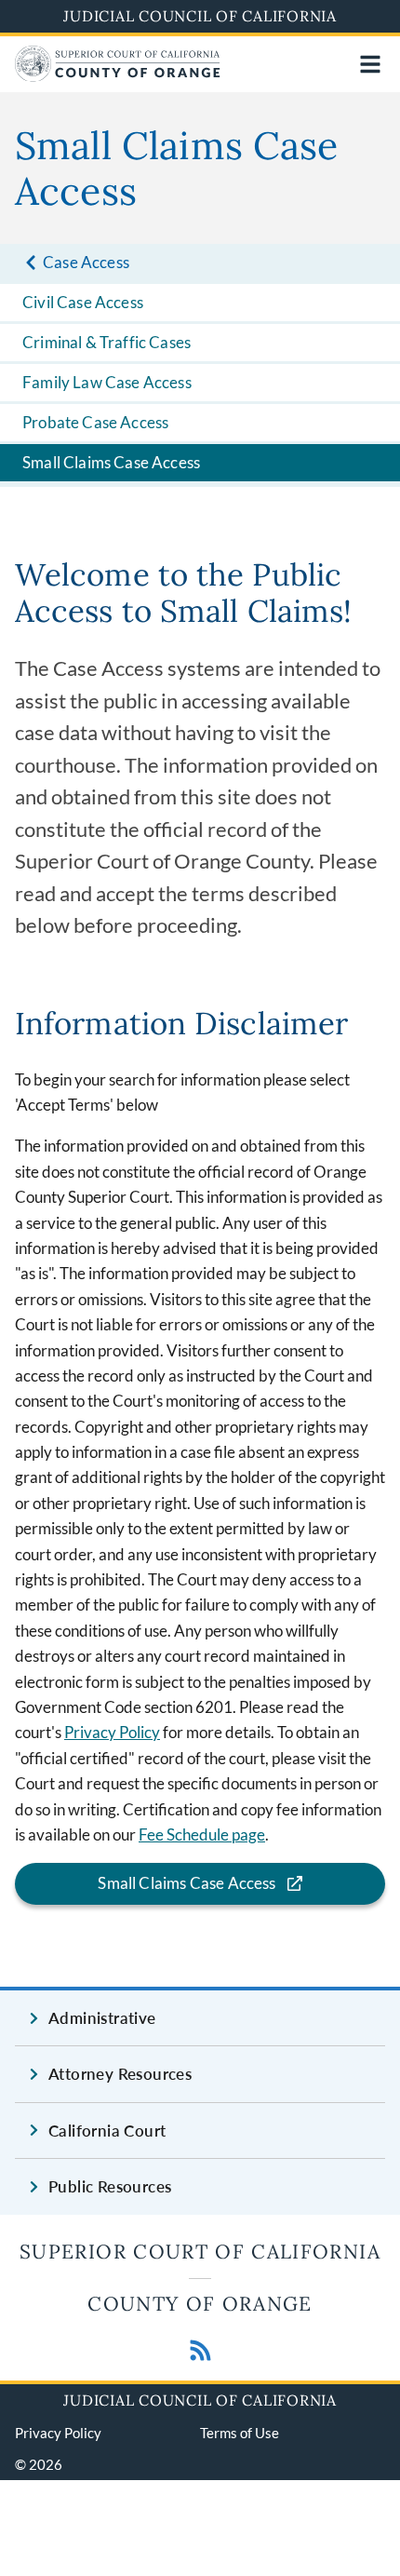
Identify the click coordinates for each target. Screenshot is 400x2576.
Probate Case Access (95, 422)
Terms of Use (240, 2433)
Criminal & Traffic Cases (107, 342)
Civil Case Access (83, 302)
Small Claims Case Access (111, 462)
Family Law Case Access (107, 382)
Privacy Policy (112, 1732)
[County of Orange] (118, 76)
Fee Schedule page (202, 1834)
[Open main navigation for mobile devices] (370, 64)
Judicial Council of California (200, 16)
